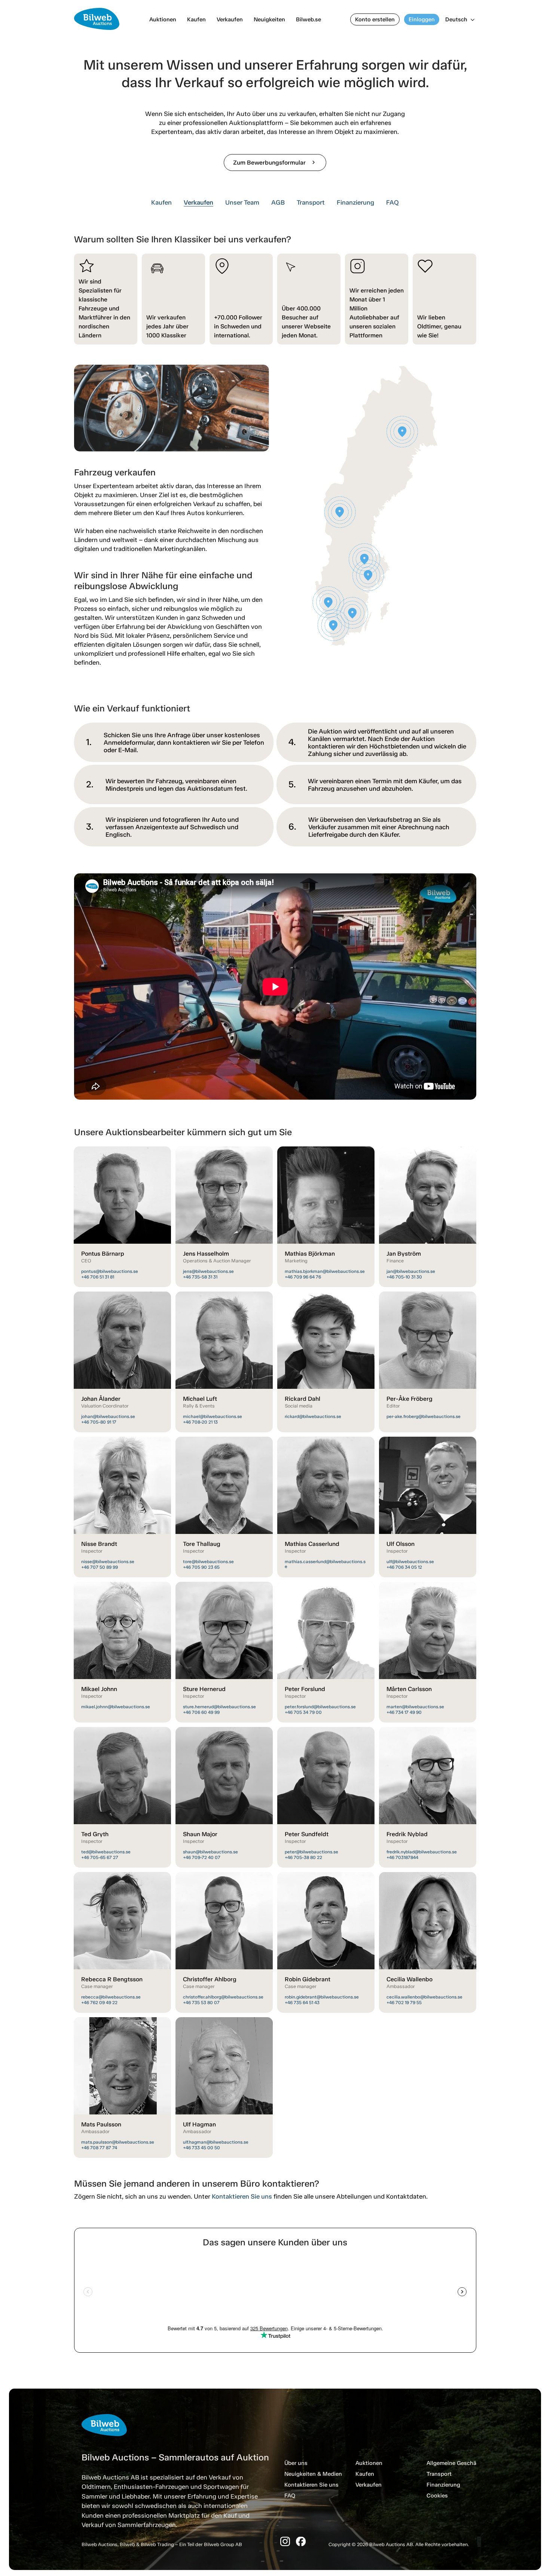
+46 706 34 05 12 (404, 1567)
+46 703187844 (402, 1857)
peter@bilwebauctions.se (311, 1852)
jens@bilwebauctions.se (208, 1271)
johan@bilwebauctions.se (108, 1416)
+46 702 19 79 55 (404, 2003)
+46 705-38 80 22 (303, 1857)
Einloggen (422, 19)
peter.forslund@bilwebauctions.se (320, 1707)
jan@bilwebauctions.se (411, 1271)
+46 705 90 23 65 (201, 1567)
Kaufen (196, 19)
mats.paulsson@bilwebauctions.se (118, 2142)
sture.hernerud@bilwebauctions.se (219, 1707)
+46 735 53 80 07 (201, 2003)
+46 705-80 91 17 (99, 1422)
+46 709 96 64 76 (303, 1277)
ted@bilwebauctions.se (106, 1852)
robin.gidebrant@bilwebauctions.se (322, 1997)
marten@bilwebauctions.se (415, 1707)
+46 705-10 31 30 (404, 1277)
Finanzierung (355, 202)
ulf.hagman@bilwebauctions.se (216, 2142)
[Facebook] (301, 2541)
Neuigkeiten (269, 19)
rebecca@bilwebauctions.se (111, 1997)
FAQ (392, 202)
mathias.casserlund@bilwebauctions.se (325, 1564)
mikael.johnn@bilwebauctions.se (116, 1707)
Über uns (296, 2463)
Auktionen (163, 19)
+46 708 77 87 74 (99, 2148)
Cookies (437, 2496)
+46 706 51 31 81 (98, 1277)
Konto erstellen (375, 19)
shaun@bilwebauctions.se (210, 1852)
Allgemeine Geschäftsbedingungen (472, 2463)
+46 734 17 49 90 (404, 1712)
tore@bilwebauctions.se (208, 1562)
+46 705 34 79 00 (303, 1712)
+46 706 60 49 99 (201, 1712)
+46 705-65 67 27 (100, 1857)
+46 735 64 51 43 (302, 2003)
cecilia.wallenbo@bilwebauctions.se (424, 1997)
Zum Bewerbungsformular (275, 163)
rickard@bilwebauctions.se (313, 1416)
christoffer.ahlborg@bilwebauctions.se (223, 1997)
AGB (278, 202)
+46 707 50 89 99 (100, 1567)
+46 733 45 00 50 (201, 2148)
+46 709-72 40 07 (202, 1857)
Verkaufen (230, 19)
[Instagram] (285, 2541)
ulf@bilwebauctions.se (410, 1562)
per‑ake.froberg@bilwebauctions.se (424, 1416)
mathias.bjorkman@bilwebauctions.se (325, 1271)
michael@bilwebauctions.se (213, 1416)
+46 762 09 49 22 (99, 2003)
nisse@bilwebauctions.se (108, 1562)
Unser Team (242, 202)
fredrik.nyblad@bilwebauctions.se (422, 1852)
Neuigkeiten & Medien (313, 2474)
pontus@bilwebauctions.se (110, 1271)
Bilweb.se (308, 19)
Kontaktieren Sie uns (242, 2196)
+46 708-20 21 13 (200, 1422)
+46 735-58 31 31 (200, 1277)
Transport (311, 202)
